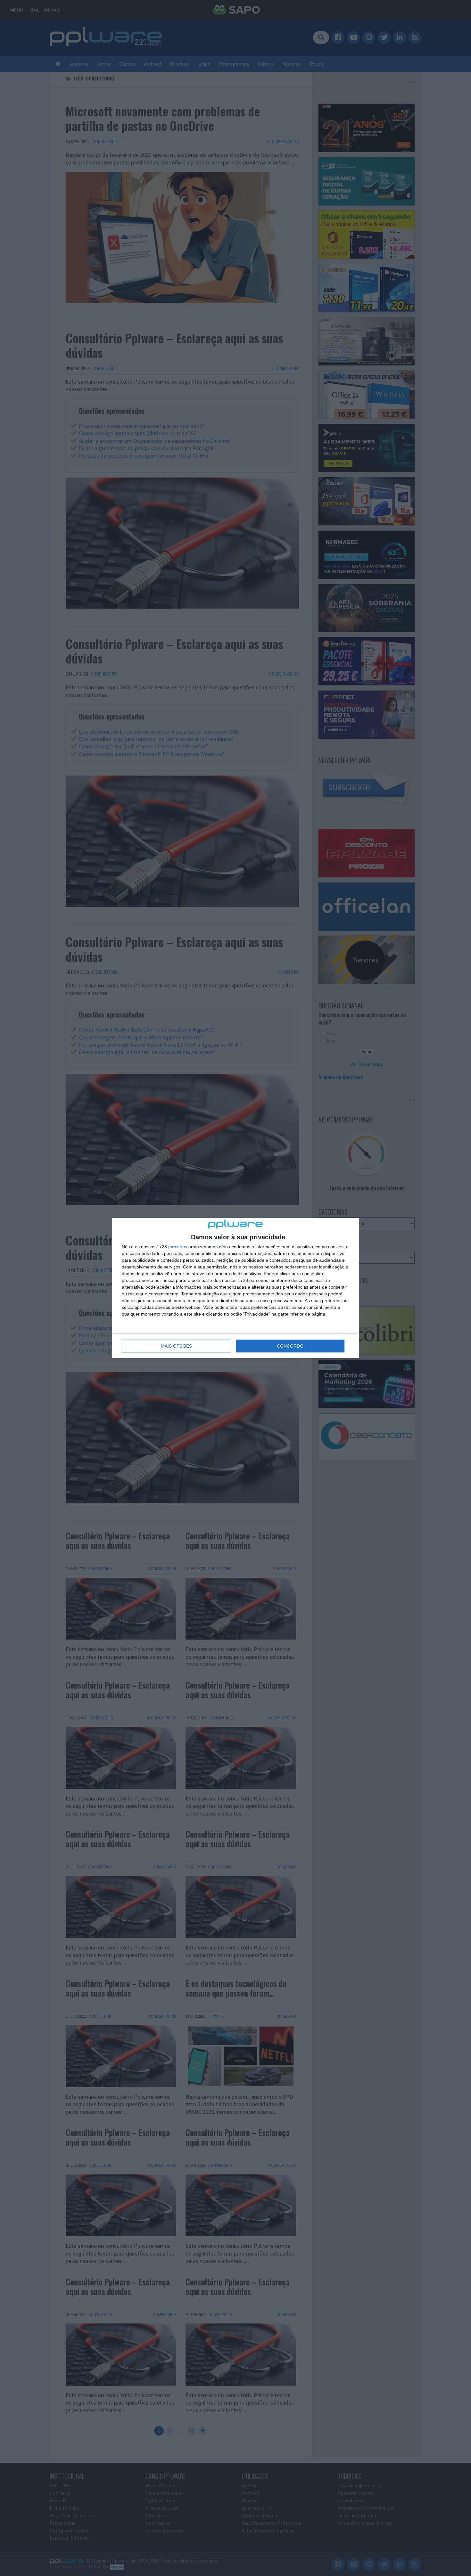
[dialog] (235, 1288)
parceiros (178, 1247)
